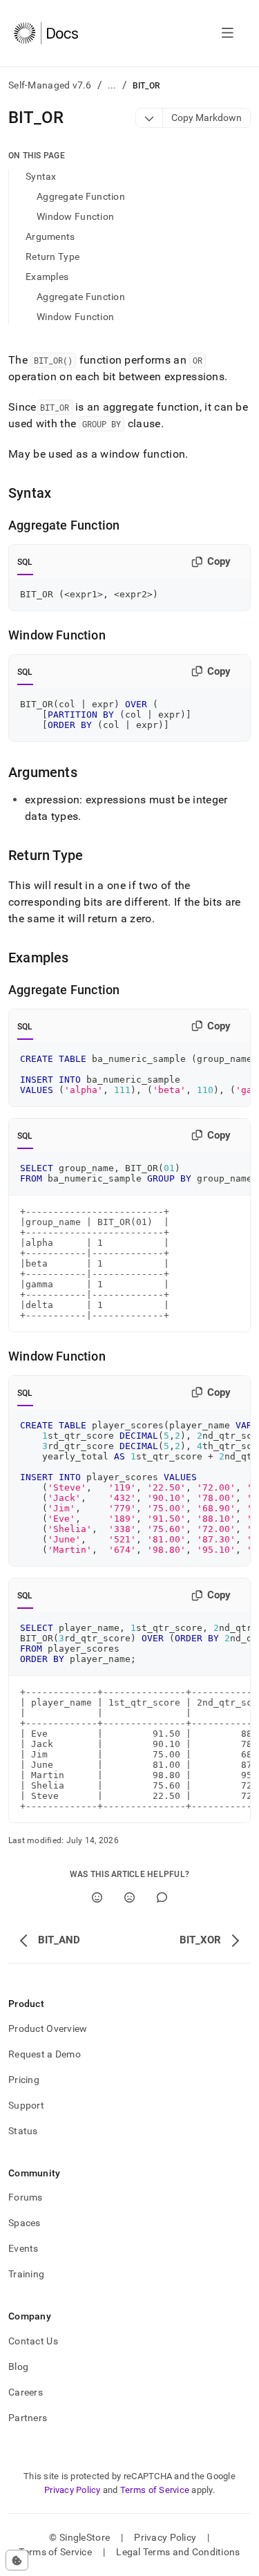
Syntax (41, 176)
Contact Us (33, 2341)
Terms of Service (155, 2490)
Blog (18, 2367)
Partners (28, 2418)
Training (26, 2274)
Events (23, 2248)
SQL (25, 562)
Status (23, 2131)
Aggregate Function (81, 196)
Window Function (75, 216)
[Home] (46, 33)
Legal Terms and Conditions (178, 2552)
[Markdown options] (150, 118)
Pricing (24, 2080)
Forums (26, 2197)
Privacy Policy (73, 2490)
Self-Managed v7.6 (50, 85)
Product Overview (48, 2028)
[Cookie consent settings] (17, 2560)
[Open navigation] (228, 33)
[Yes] (97, 1897)
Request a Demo (45, 2054)
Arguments (50, 236)
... (112, 85)
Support (26, 2105)
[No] (129, 1897)
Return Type (52, 256)
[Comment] (162, 1897)
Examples (47, 277)
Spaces (25, 2223)
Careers (26, 2392)
